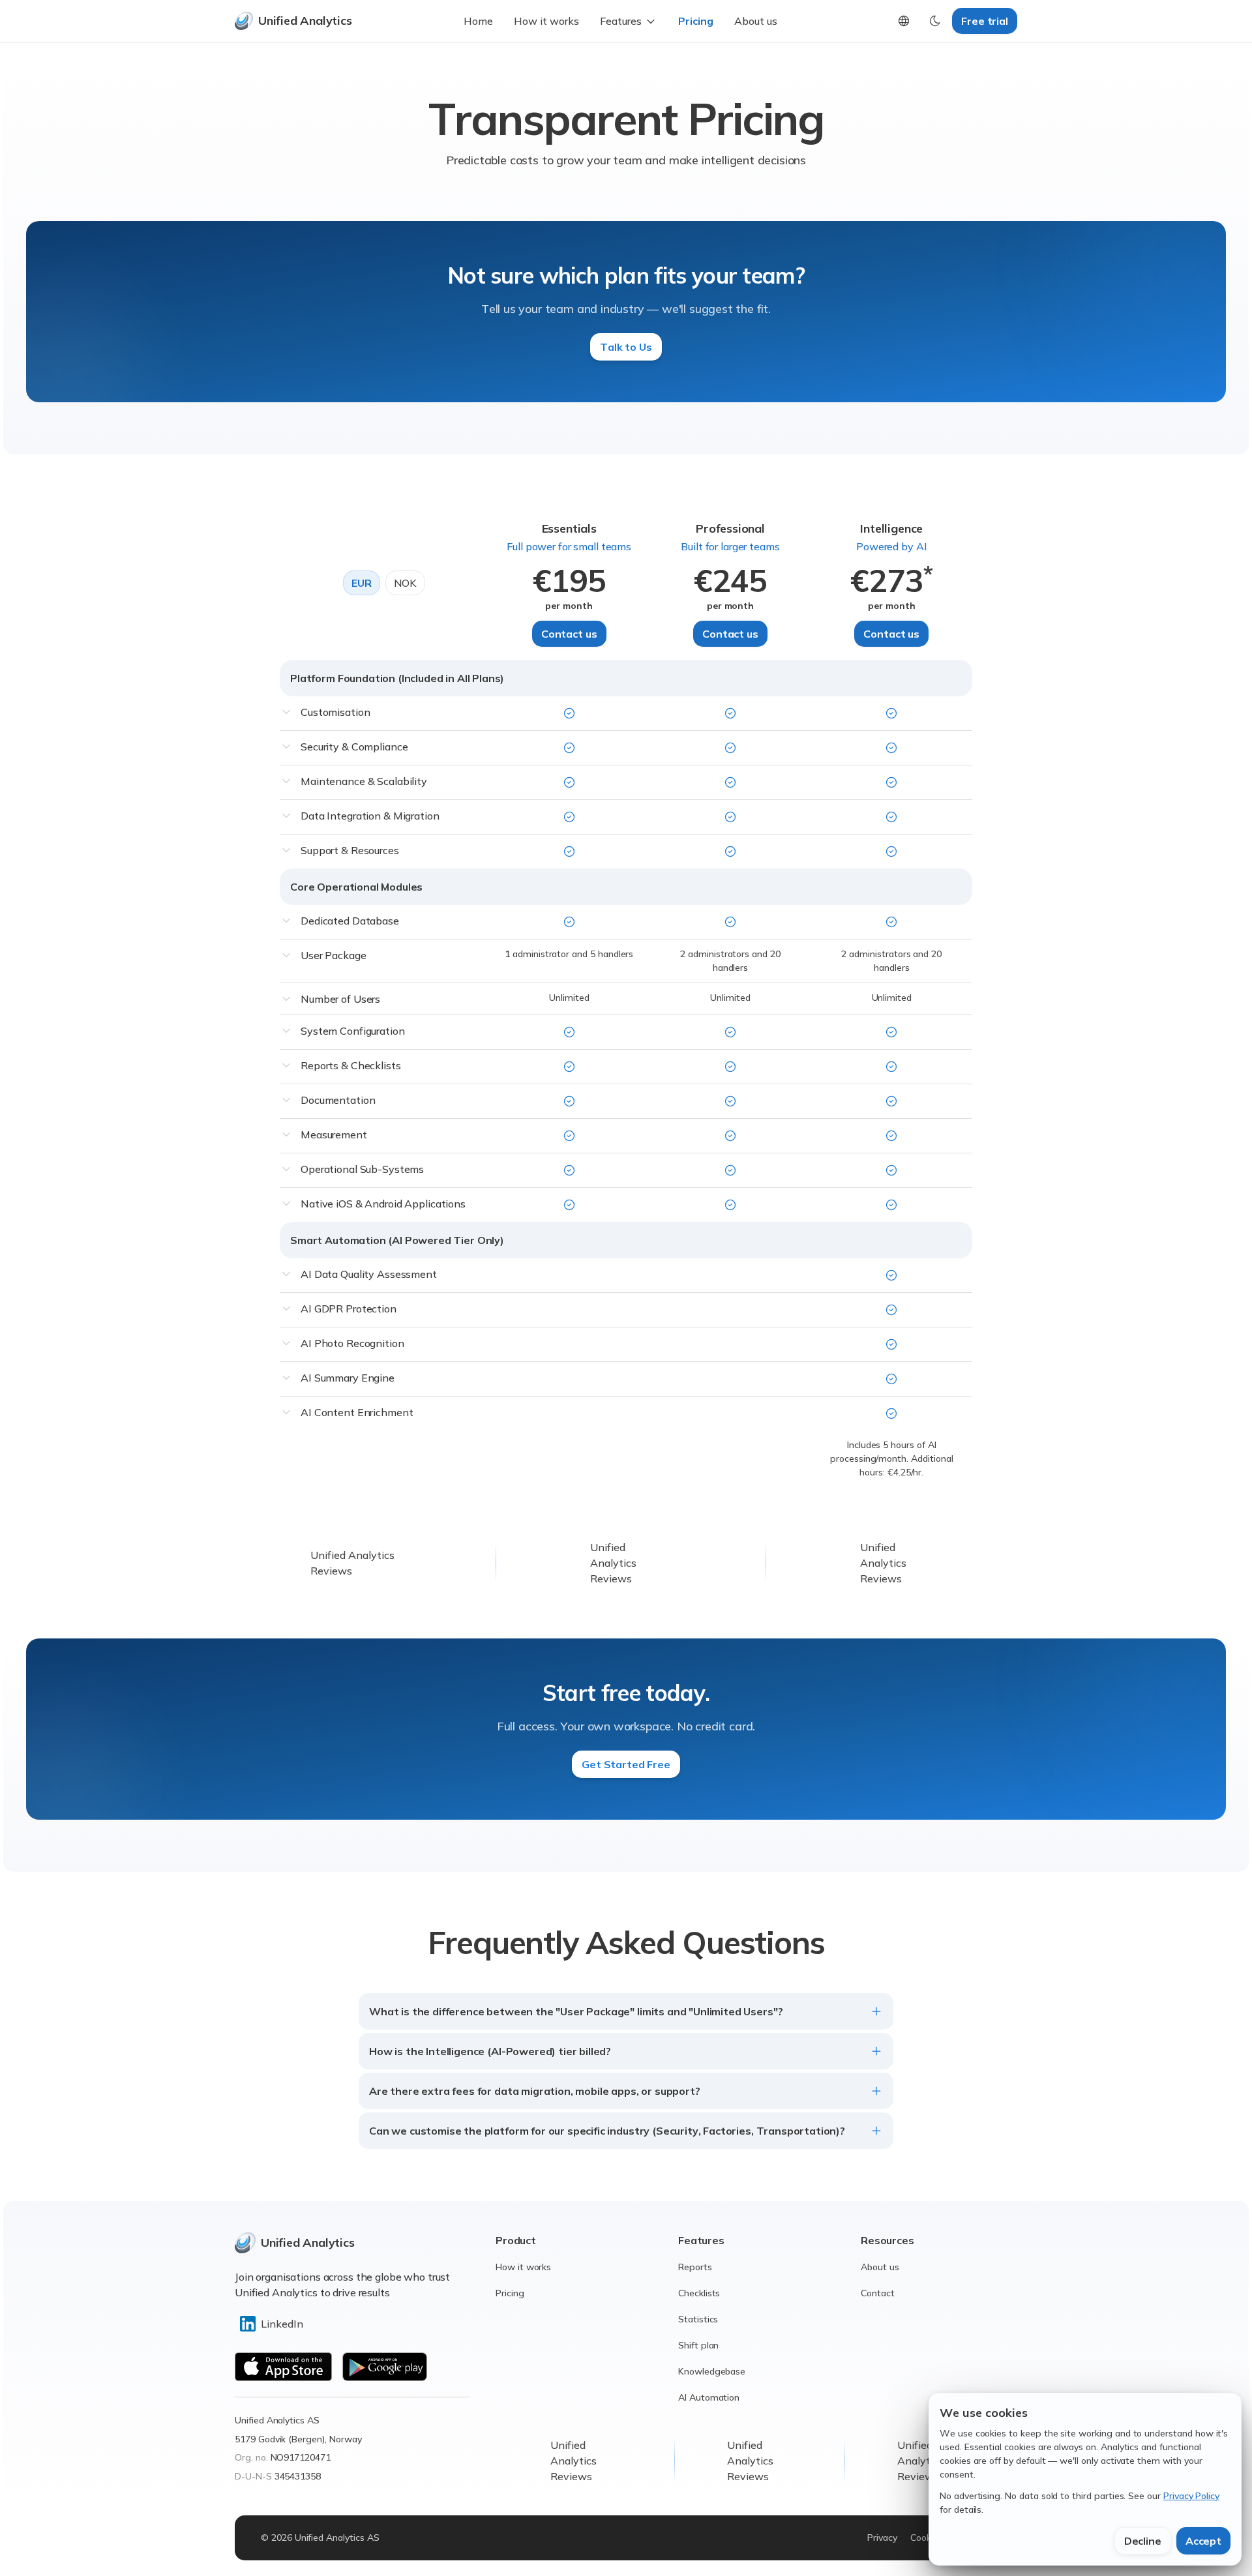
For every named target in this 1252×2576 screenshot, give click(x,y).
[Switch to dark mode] (935, 21)
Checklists (699, 2293)
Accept (1203, 2541)
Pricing (696, 21)
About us (756, 21)
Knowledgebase (712, 2371)
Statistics (698, 2319)
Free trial (985, 21)
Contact (878, 2293)
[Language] (904, 21)
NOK (406, 583)
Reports (695, 2267)
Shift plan (698, 2345)
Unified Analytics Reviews (613, 1563)
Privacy (882, 2538)
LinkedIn (282, 2324)
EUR (362, 583)
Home (478, 21)
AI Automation (709, 2397)
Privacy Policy (1191, 2496)
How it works (546, 21)
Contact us (569, 634)
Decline (1143, 2541)
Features (621, 21)
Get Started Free (626, 1764)
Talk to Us (626, 347)
